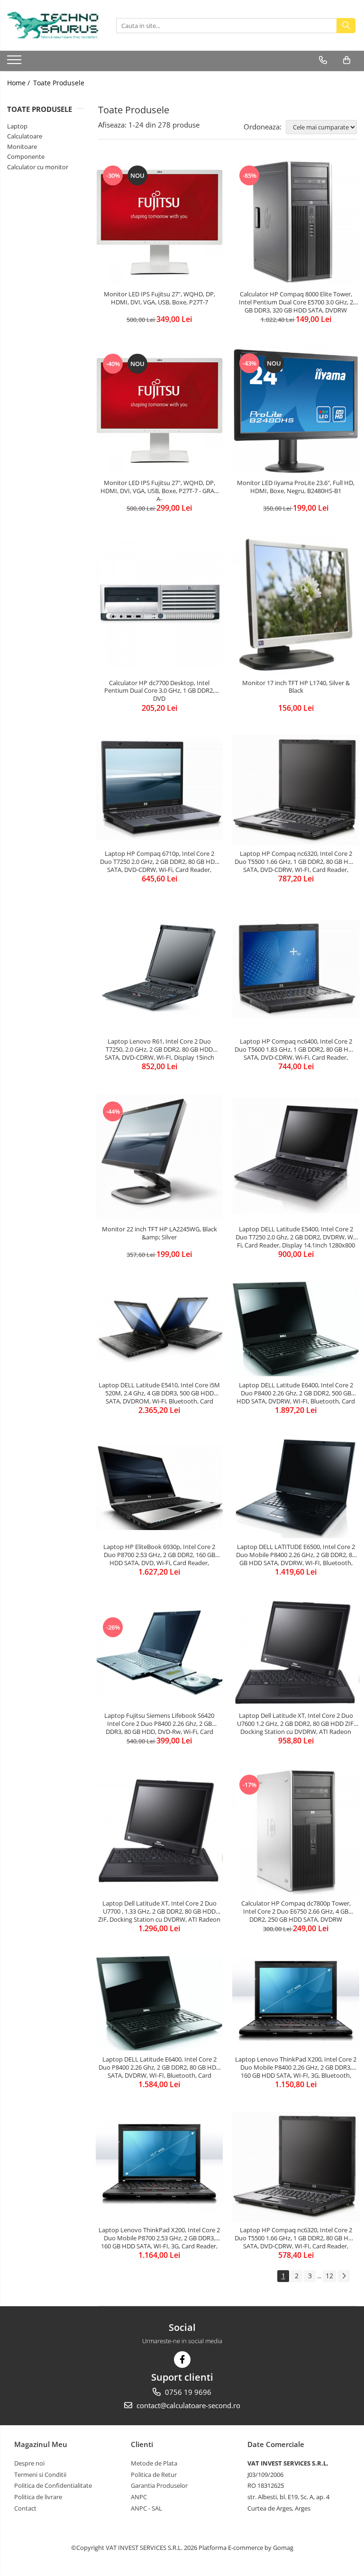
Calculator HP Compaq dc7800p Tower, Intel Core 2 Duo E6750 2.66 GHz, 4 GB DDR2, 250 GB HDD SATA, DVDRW (296, 1911)
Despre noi (29, 2463)
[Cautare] (346, 26)
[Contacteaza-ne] (323, 60)
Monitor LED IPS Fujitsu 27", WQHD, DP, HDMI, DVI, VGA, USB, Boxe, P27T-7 (159, 298)
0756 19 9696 (187, 2392)
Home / (19, 83)
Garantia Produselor (159, 2485)
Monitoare (22, 147)
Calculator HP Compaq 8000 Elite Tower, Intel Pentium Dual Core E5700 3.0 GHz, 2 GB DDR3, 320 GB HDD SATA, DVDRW (296, 302)
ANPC (139, 2497)
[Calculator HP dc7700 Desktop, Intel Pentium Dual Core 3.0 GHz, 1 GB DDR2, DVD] (159, 605)
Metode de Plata (154, 2463)
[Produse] (15, 63)
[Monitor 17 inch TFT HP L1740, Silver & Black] (296, 604)
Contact (25, 2508)
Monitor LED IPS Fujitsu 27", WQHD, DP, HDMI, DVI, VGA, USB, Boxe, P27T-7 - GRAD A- (159, 491)
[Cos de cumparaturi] (347, 60)
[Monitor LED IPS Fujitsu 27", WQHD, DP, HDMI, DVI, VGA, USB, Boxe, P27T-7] (159, 222)
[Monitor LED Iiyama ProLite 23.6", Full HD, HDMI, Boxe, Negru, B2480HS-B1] (296, 410)
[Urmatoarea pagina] (344, 2276)
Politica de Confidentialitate (53, 2485)
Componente (26, 156)
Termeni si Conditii (40, 2475)
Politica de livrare (38, 2497)
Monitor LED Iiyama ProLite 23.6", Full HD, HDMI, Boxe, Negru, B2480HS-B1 (296, 487)
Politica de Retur (154, 2475)
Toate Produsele (59, 83)
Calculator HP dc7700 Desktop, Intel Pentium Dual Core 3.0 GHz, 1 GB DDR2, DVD (159, 691)
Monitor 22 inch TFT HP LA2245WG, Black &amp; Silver (159, 1233)
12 (329, 2276)
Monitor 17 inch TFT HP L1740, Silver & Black (296, 687)
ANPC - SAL (146, 2508)
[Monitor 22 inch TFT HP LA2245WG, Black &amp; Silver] (159, 1157)
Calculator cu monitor (38, 167)
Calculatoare (25, 136)
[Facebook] (182, 2360)
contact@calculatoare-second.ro (187, 2405)
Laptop (17, 126)
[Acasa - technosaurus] (55, 25)
